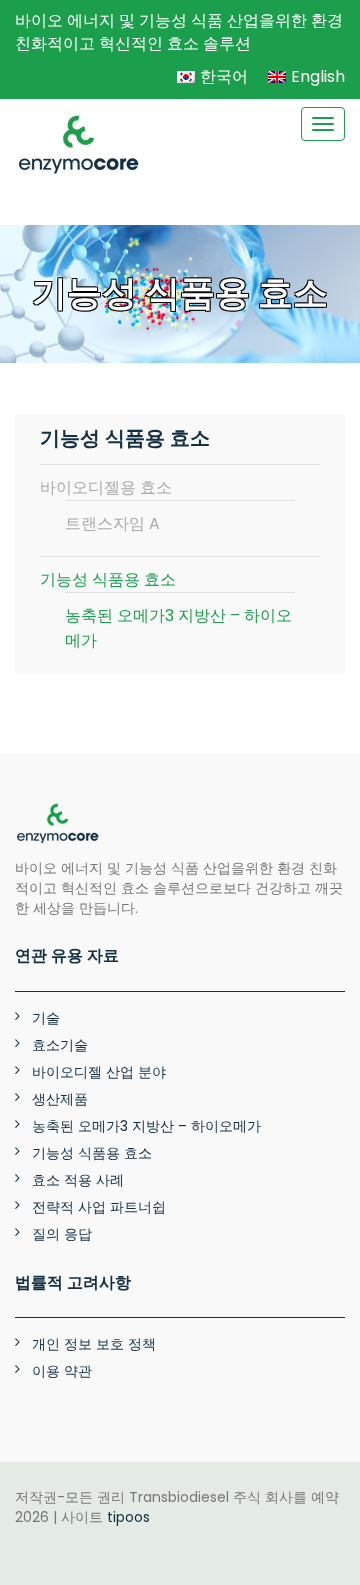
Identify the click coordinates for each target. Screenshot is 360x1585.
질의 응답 (62, 1234)
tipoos (128, 1517)
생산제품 (60, 1099)
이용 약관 (62, 1371)
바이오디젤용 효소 (106, 487)
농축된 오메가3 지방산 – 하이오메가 (178, 628)
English (318, 76)
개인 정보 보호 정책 (94, 1344)
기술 (46, 1018)
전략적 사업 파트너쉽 (99, 1207)
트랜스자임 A (112, 523)
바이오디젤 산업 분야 (99, 1072)
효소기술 (60, 1045)
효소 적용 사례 (78, 1180)
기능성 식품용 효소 (108, 579)
